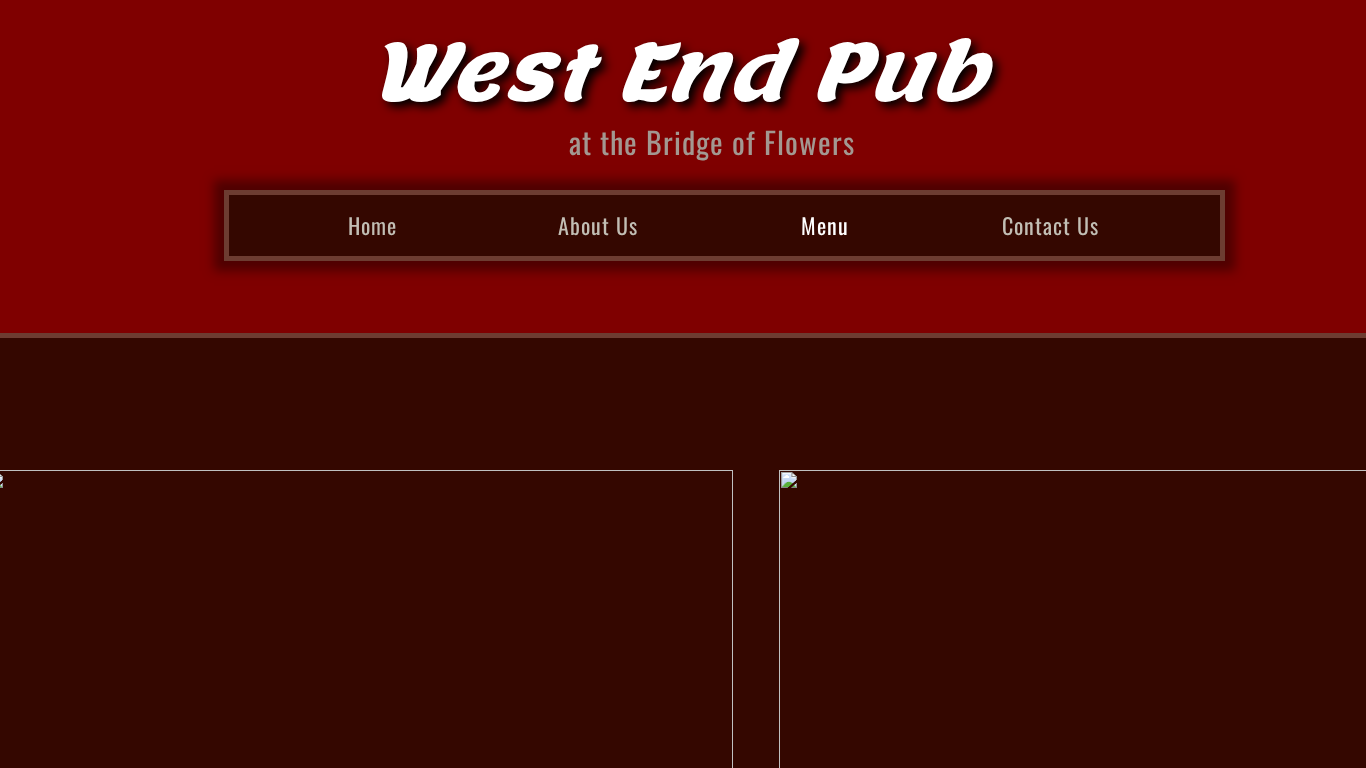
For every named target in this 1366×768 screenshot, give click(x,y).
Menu (825, 225)
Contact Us (1050, 225)
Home (372, 225)
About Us (598, 225)
